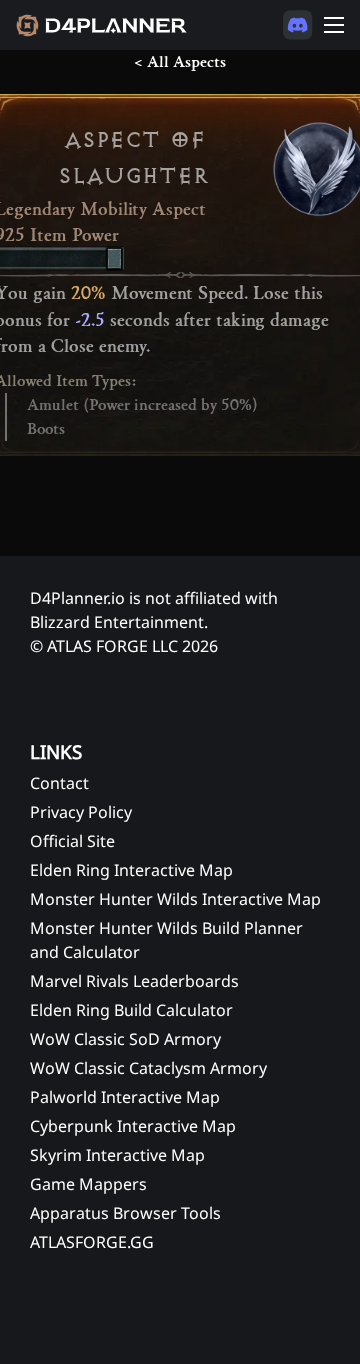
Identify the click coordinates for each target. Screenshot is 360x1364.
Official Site (72, 841)
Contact (59, 783)
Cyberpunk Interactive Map (133, 1126)
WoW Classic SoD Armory (125, 1039)
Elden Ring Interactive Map (131, 870)
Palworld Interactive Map (125, 1097)
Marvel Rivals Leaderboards (134, 981)
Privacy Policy (81, 812)
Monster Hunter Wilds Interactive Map (175, 899)
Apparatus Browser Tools (125, 1213)
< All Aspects (180, 62)
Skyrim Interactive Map (117, 1155)
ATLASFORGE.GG (92, 1242)
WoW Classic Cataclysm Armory (148, 1068)
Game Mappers (88, 1184)
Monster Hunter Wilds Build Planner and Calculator (166, 940)
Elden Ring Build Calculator (131, 1010)
